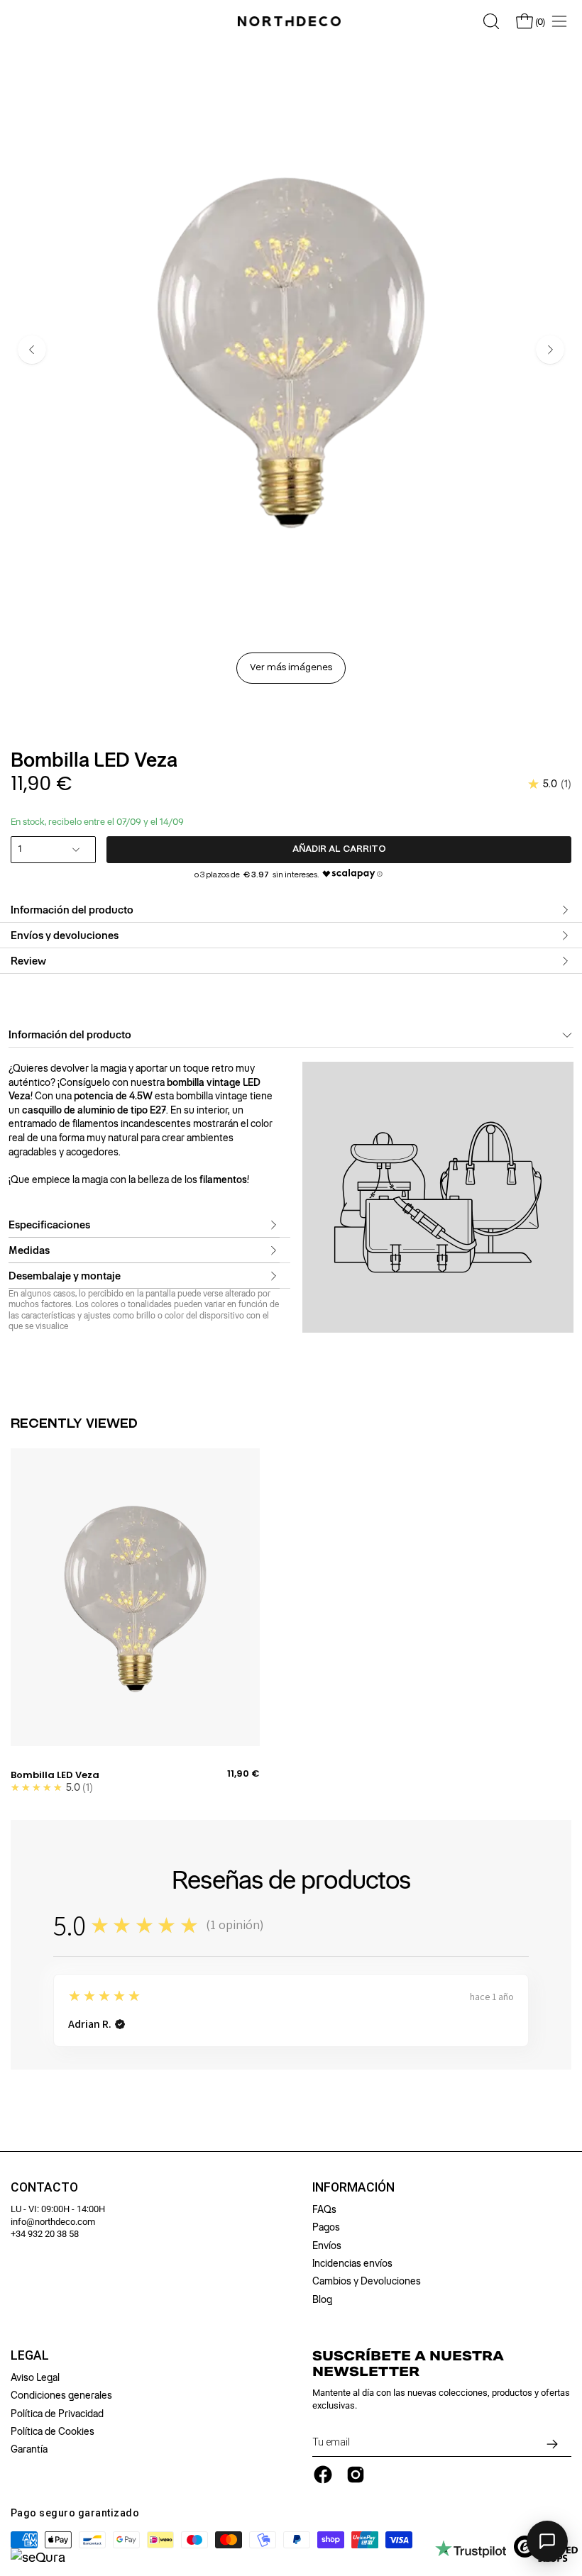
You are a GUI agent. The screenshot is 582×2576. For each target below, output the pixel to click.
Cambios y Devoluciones (367, 2281)
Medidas (29, 1250)
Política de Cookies (53, 2431)
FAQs (324, 2209)
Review (28, 961)
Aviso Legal (35, 2377)
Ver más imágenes (291, 668)
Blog (322, 2299)
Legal (30, 2355)
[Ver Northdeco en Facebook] (323, 2475)
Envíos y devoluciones (65, 936)
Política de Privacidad (57, 2414)
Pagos (326, 2227)
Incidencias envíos (352, 2263)
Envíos (327, 2245)
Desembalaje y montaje (65, 1276)
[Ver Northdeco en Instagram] (356, 2475)
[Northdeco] (291, 21)
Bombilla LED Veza (55, 1775)
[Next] (550, 350)
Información (353, 2187)
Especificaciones (49, 1225)
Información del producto (72, 910)
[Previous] (32, 350)
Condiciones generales (61, 2395)
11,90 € (243, 1774)
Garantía (29, 2449)
